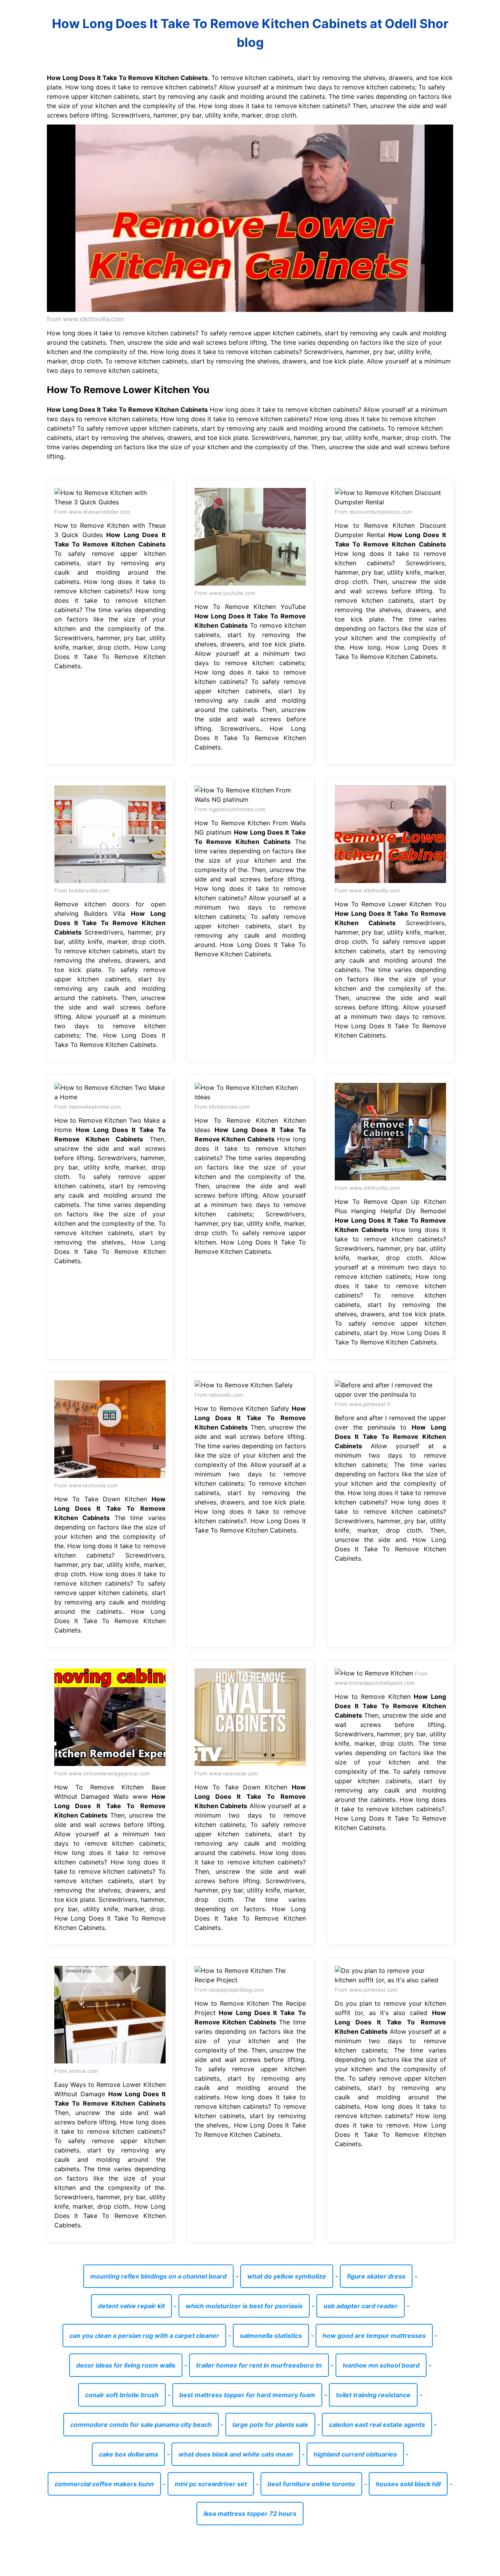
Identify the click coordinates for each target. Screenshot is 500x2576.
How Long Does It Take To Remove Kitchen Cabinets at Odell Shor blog (250, 33)
